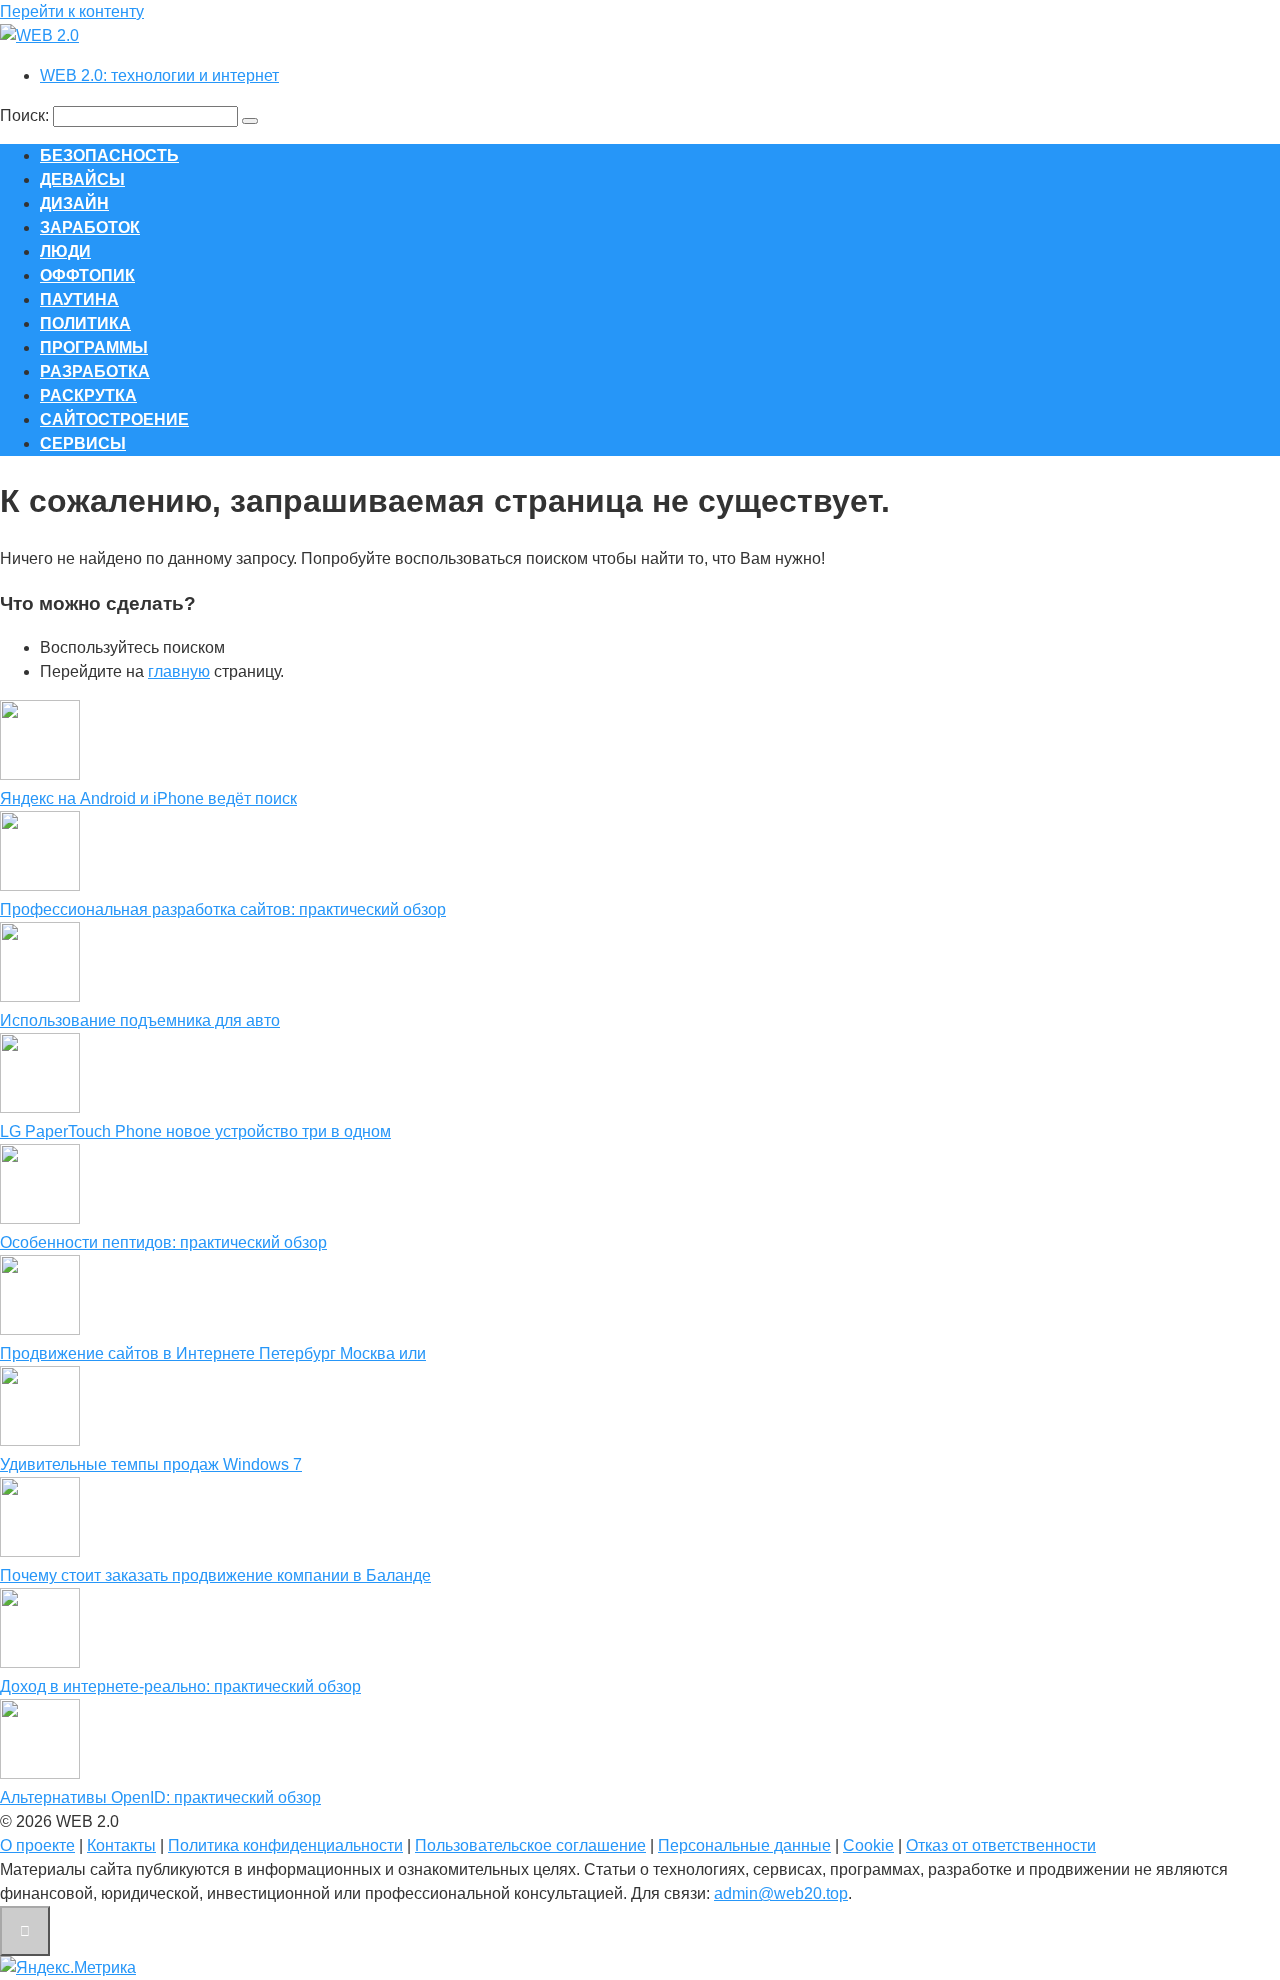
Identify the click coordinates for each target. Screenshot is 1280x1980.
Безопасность (109, 155)
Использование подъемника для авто (140, 1020)
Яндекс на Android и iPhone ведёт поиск (148, 798)
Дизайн (74, 203)
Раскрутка (88, 395)
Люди (65, 251)
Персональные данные (744, 1845)
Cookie (868, 1845)
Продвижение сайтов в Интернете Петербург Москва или (213, 1353)
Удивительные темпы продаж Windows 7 (151, 1464)
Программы (94, 347)
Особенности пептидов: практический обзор (163, 1242)
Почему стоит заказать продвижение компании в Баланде (215, 1575)
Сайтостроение (114, 419)
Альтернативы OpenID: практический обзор (160, 1797)
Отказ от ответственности (1001, 1845)
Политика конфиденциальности (285, 1845)
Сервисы (83, 443)
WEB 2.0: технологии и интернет (159, 75)
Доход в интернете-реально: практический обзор (180, 1686)
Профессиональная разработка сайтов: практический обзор (223, 909)
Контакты (121, 1845)
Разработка (95, 371)
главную (179, 671)
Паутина (79, 299)
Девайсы (82, 179)
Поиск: (26, 115)
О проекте (37, 1845)
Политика (85, 323)
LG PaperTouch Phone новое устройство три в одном (195, 1131)
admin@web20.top (781, 1893)
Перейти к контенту (72, 11)
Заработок (90, 227)
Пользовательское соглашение (530, 1845)
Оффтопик (87, 275)
